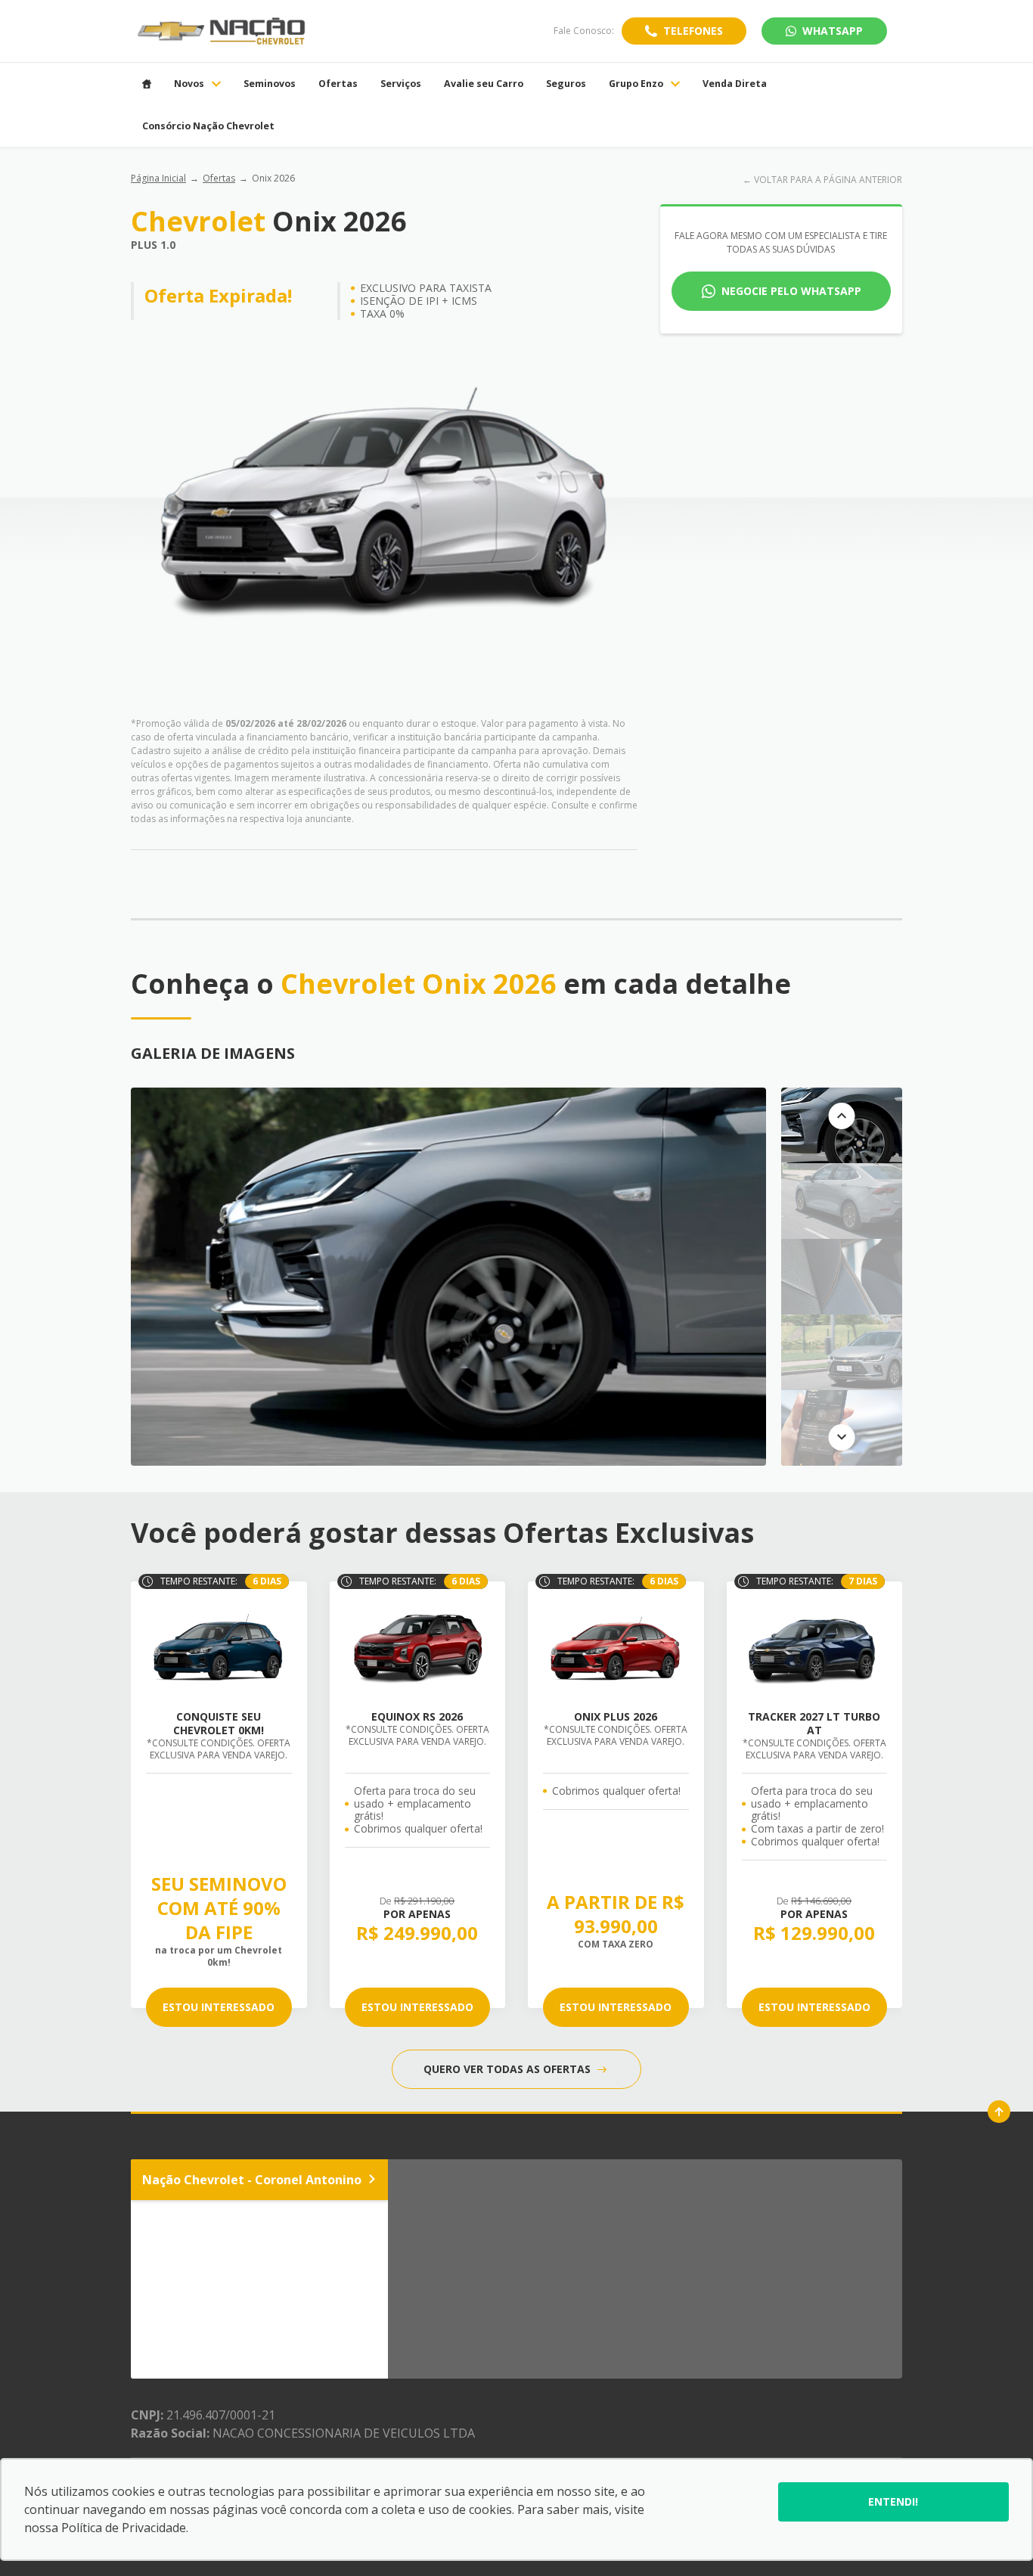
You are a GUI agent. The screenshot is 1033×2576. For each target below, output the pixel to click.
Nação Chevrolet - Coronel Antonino (252, 2180)
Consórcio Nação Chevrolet (208, 126)
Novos (189, 84)
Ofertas (338, 84)
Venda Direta (735, 84)
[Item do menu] (147, 84)
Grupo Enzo (636, 84)
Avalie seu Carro (484, 84)
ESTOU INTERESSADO (219, 2007)
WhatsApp (833, 31)
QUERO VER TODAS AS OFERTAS (509, 2069)
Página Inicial (158, 178)
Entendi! (893, 2502)
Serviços (401, 84)
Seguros (566, 84)
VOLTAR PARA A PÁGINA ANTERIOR (828, 180)
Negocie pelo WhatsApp (791, 291)
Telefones (693, 31)
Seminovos (270, 84)
